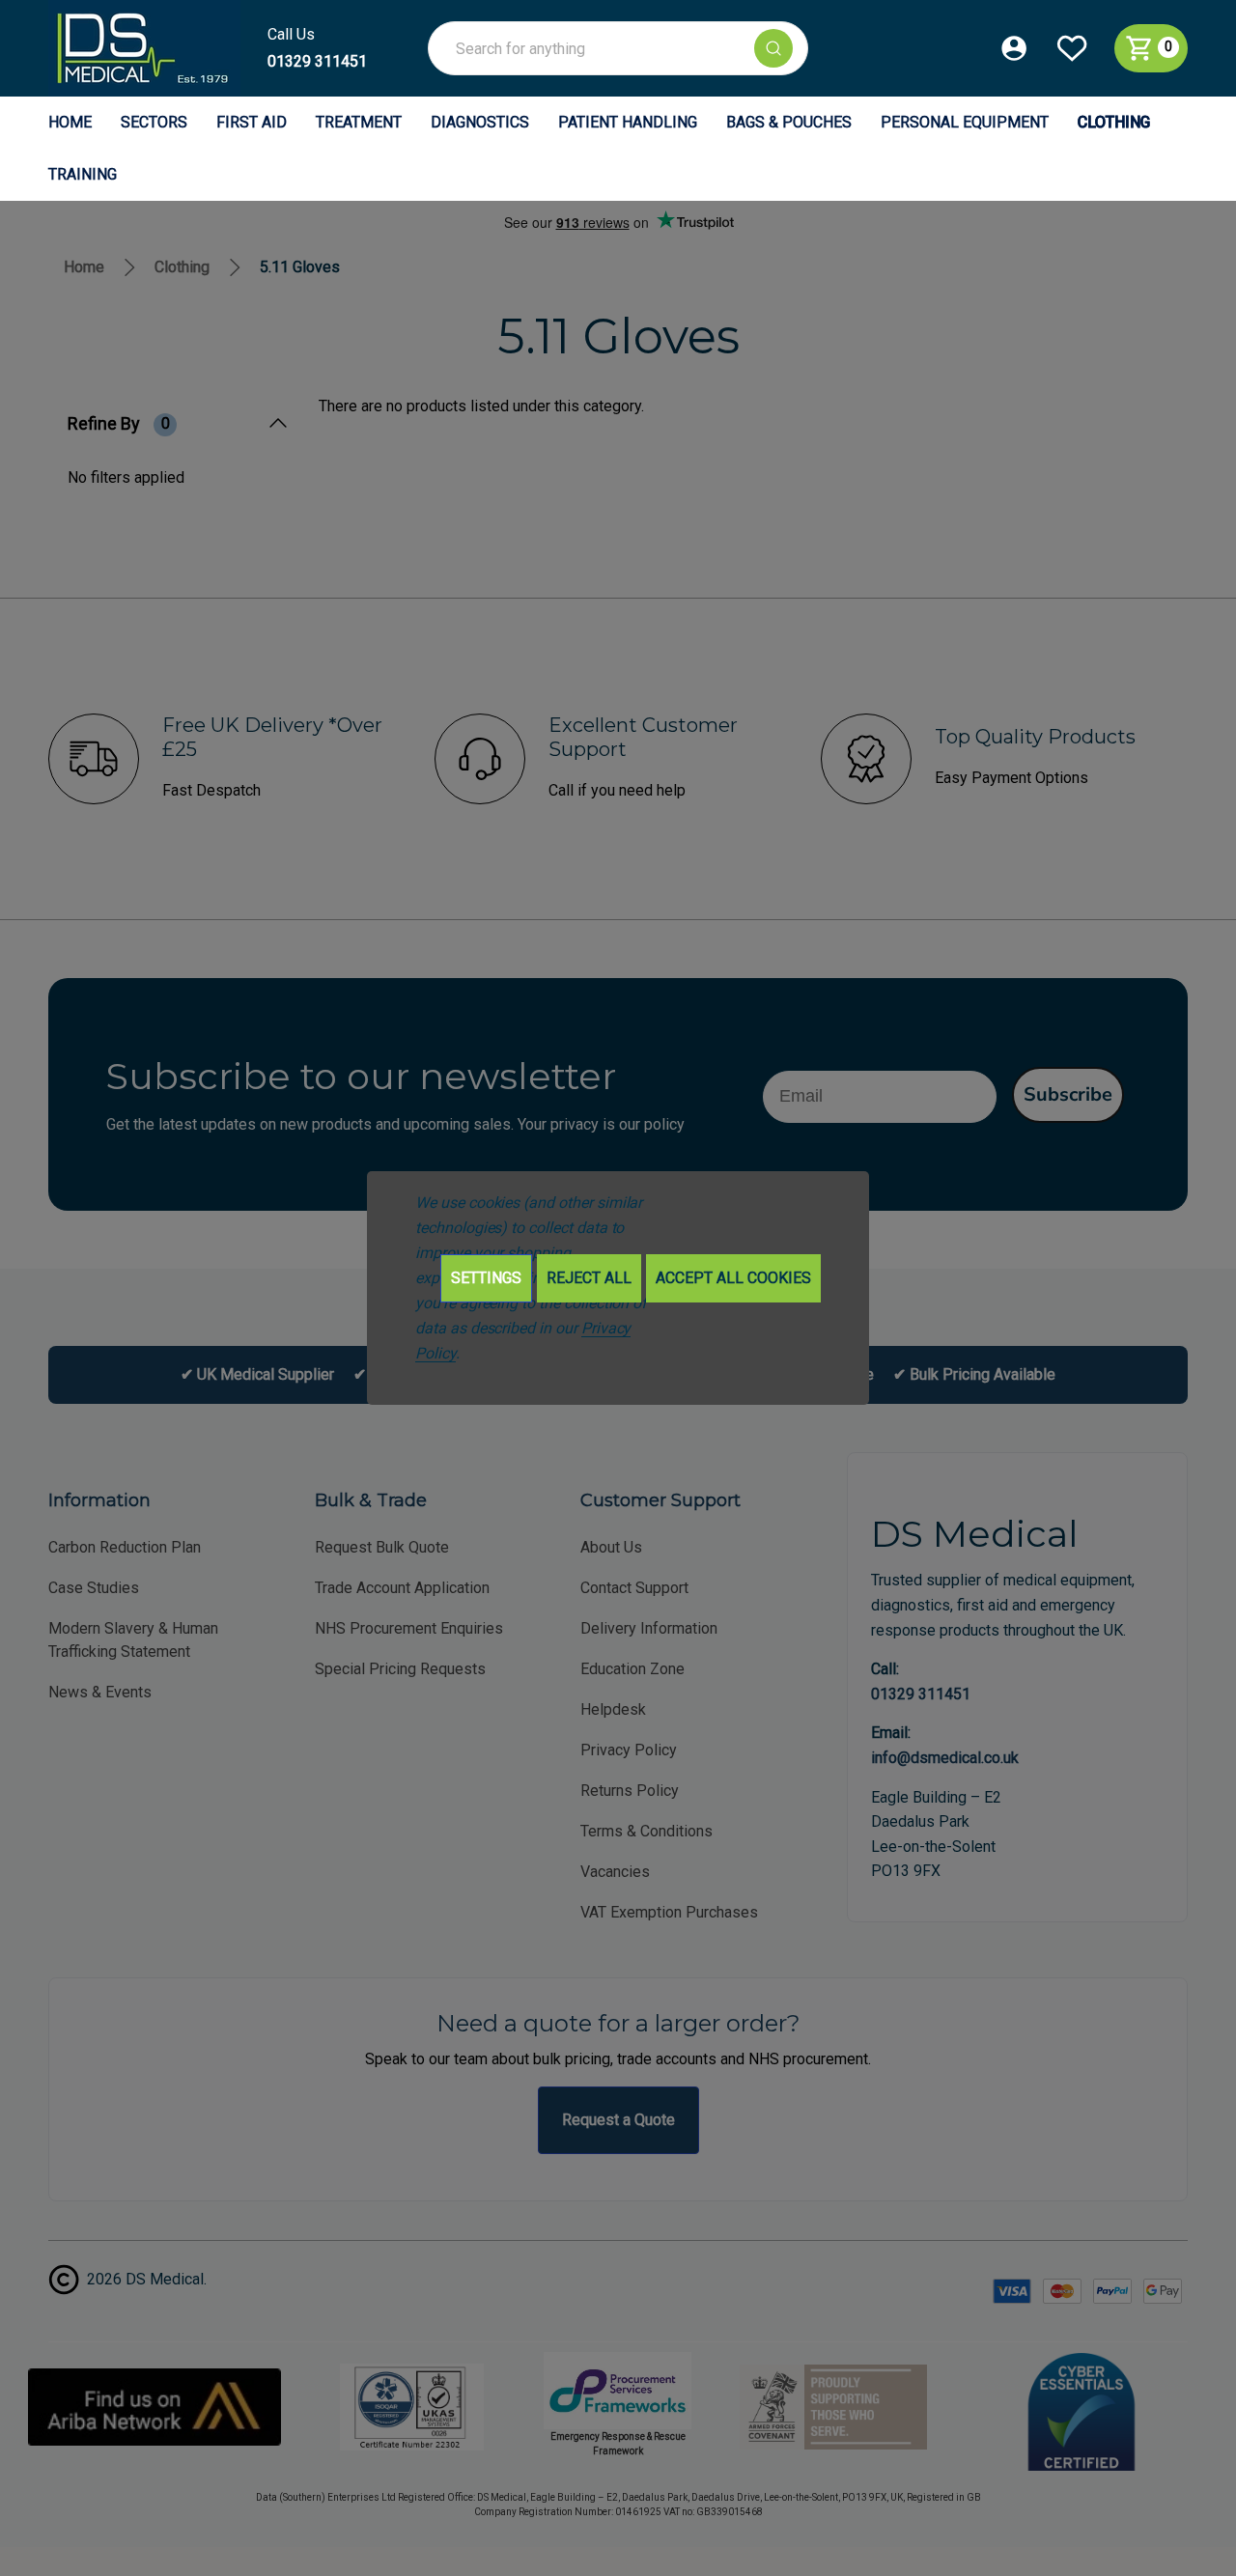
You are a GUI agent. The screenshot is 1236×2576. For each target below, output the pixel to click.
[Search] (773, 48)
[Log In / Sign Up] (1027, 48)
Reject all (589, 1278)
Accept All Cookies (733, 1278)
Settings (486, 1278)
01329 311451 (317, 61)
